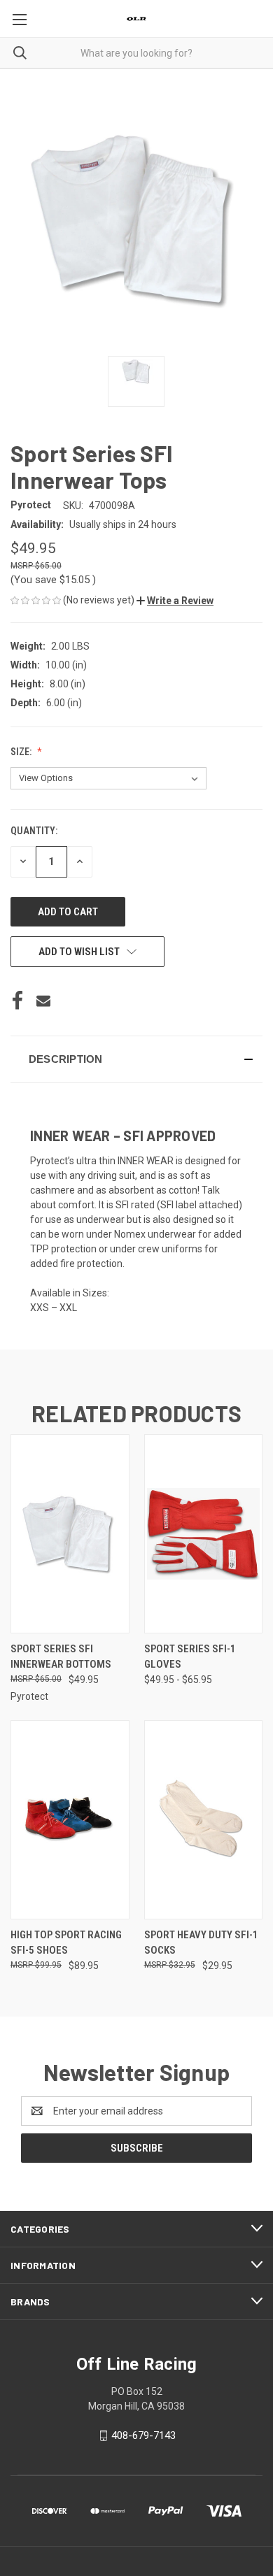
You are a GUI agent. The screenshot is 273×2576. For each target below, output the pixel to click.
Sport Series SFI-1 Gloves (190, 1657)
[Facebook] (17, 1001)
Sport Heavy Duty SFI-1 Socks (201, 1943)
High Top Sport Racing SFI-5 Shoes (66, 1943)
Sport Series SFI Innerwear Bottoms (61, 1657)
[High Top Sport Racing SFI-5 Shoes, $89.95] (70, 1820)
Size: (22, 752)
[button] (175, 601)
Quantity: (34, 831)
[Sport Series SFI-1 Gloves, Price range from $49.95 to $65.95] (204, 1534)
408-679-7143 (143, 2435)
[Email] (43, 1001)
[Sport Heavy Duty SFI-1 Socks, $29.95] (204, 1820)
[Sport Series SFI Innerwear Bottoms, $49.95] (70, 1534)
